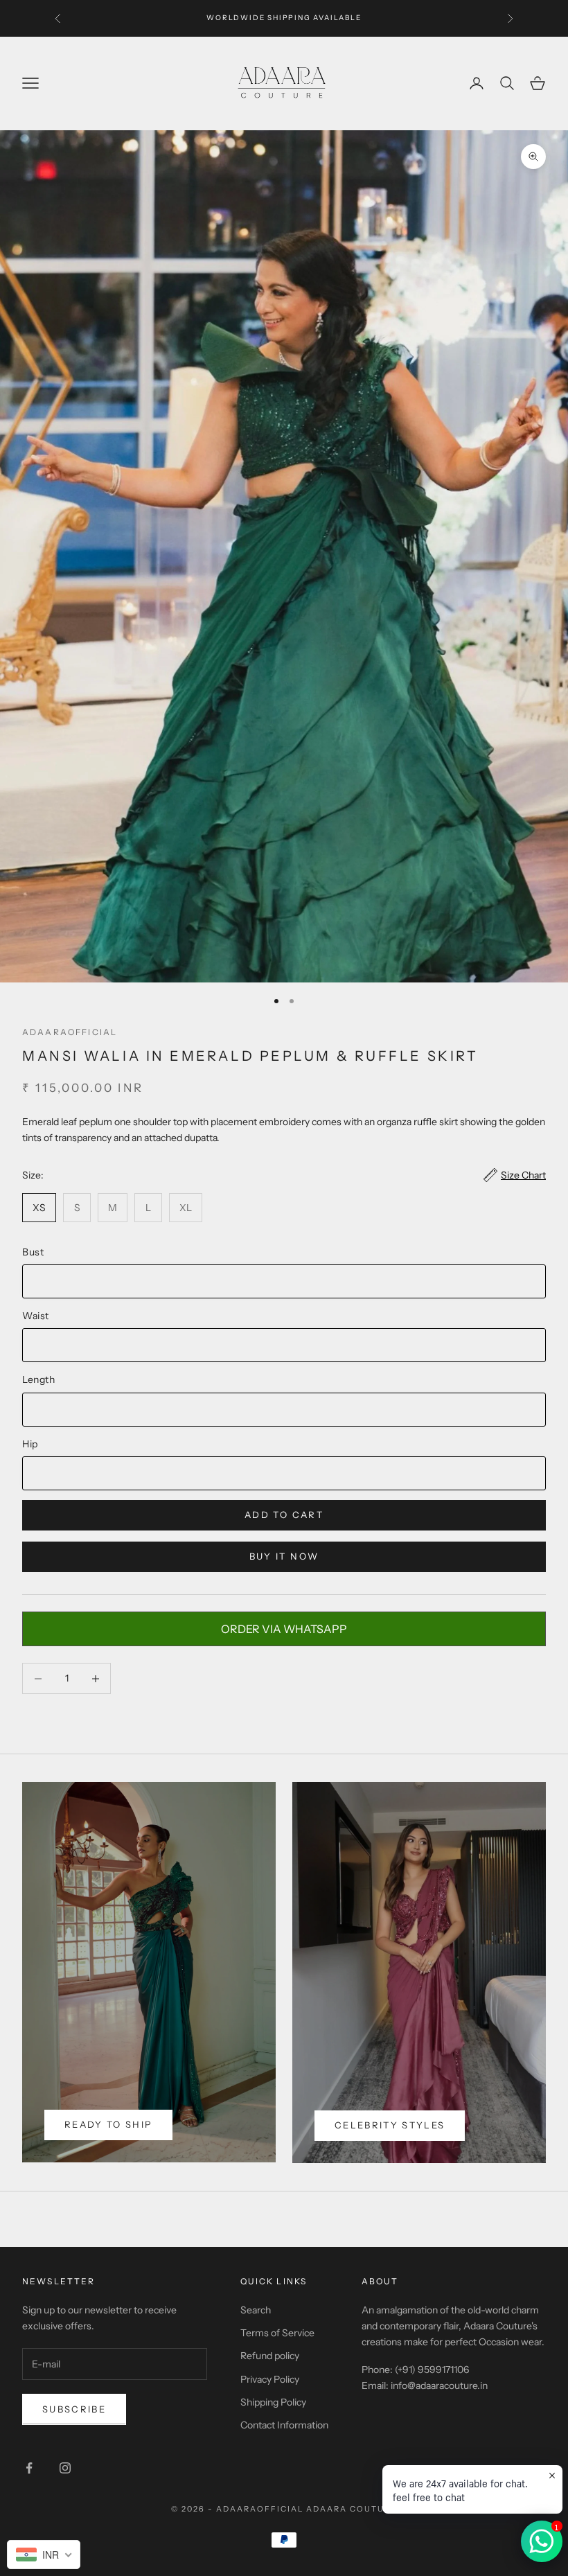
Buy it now (284, 1556)
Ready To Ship (108, 2124)
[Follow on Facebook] (29, 2468)
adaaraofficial (70, 1032)
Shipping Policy (273, 2402)
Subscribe (74, 2409)
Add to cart (284, 1515)
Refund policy (270, 2356)
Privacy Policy (270, 2379)
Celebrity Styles (390, 2125)
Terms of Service (277, 2333)
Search (256, 2310)
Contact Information (284, 2425)
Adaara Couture (352, 2509)
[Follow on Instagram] (65, 2468)
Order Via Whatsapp (284, 1629)
